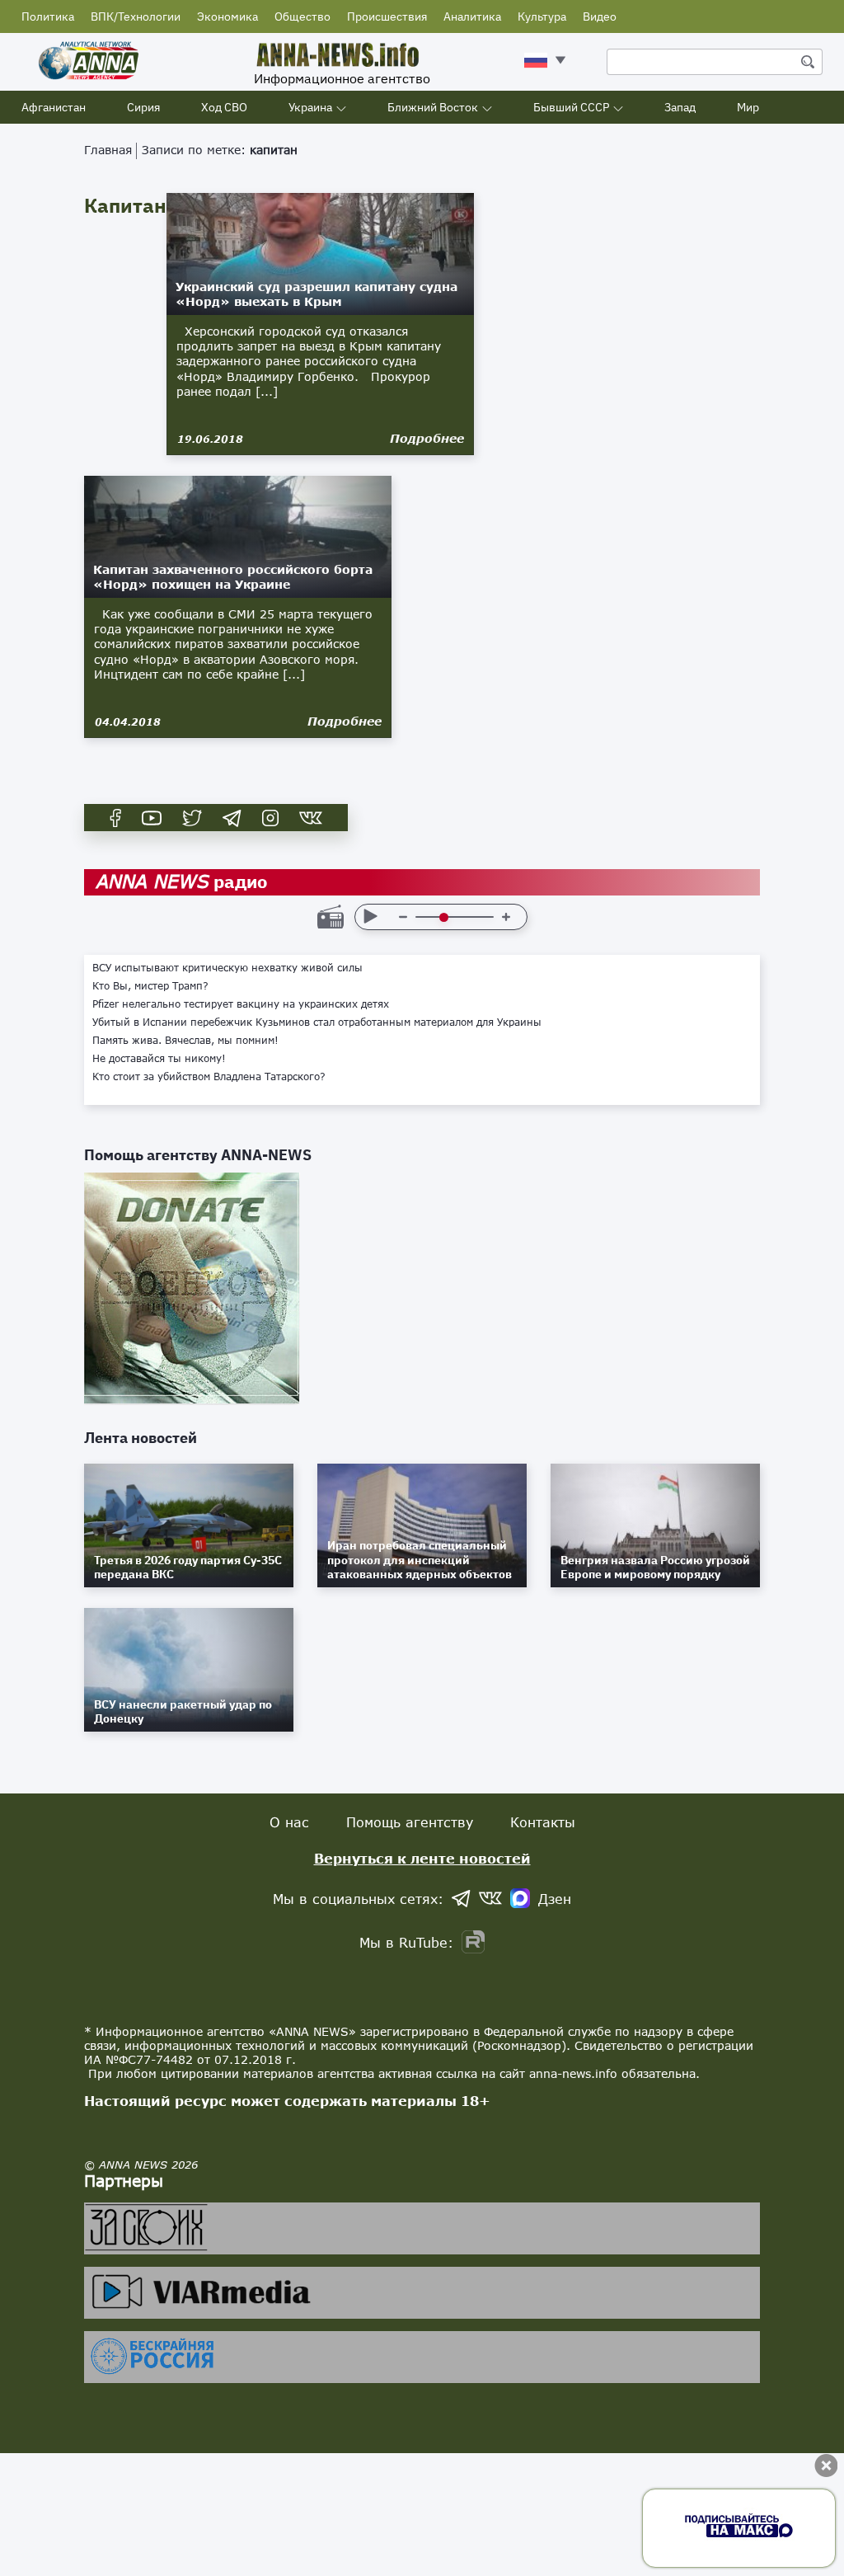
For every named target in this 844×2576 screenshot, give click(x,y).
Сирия (143, 107)
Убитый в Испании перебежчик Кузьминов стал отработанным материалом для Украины (317, 1022)
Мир (748, 107)
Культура (542, 16)
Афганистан (54, 107)
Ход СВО (224, 107)
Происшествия (387, 16)
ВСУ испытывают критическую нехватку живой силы (227, 968)
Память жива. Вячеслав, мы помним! (185, 1041)
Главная (108, 150)
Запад (680, 107)
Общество (302, 16)
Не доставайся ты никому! (159, 1059)
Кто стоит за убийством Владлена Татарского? (209, 1077)
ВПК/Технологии (136, 16)
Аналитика (472, 16)
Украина (310, 107)
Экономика (227, 16)
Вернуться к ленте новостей (422, 1858)
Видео (600, 16)
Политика (48, 16)
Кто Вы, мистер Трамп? (150, 986)
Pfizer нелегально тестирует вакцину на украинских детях (241, 1004)
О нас (289, 1822)
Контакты (543, 1822)
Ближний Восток (433, 107)
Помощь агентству (410, 1822)
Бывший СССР (571, 107)
